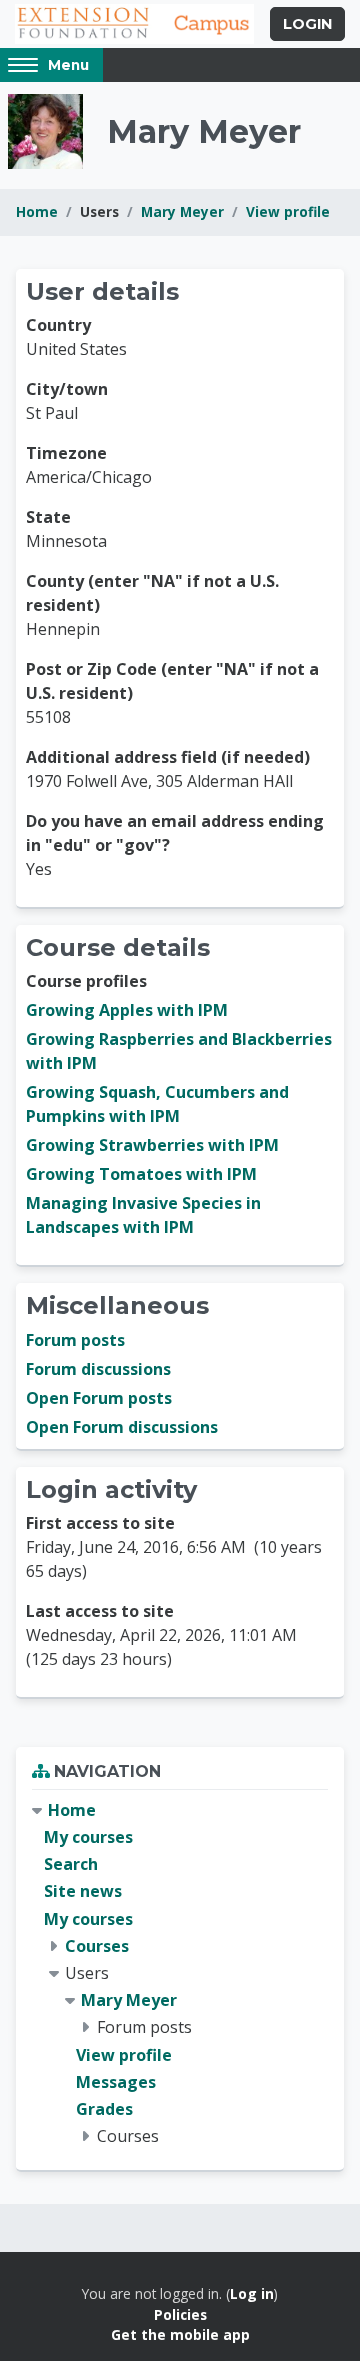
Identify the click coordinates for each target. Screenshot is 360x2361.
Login (307, 24)
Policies (180, 2314)
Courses (97, 1946)
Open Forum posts (99, 1398)
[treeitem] (180, 1973)
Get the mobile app (180, 2334)
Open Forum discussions (122, 1427)
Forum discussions (98, 1369)
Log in (252, 2293)
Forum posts (75, 1340)
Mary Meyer (182, 211)
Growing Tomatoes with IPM (141, 1174)
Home (37, 211)
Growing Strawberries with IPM (152, 1145)
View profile (288, 211)
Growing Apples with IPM (127, 1010)
